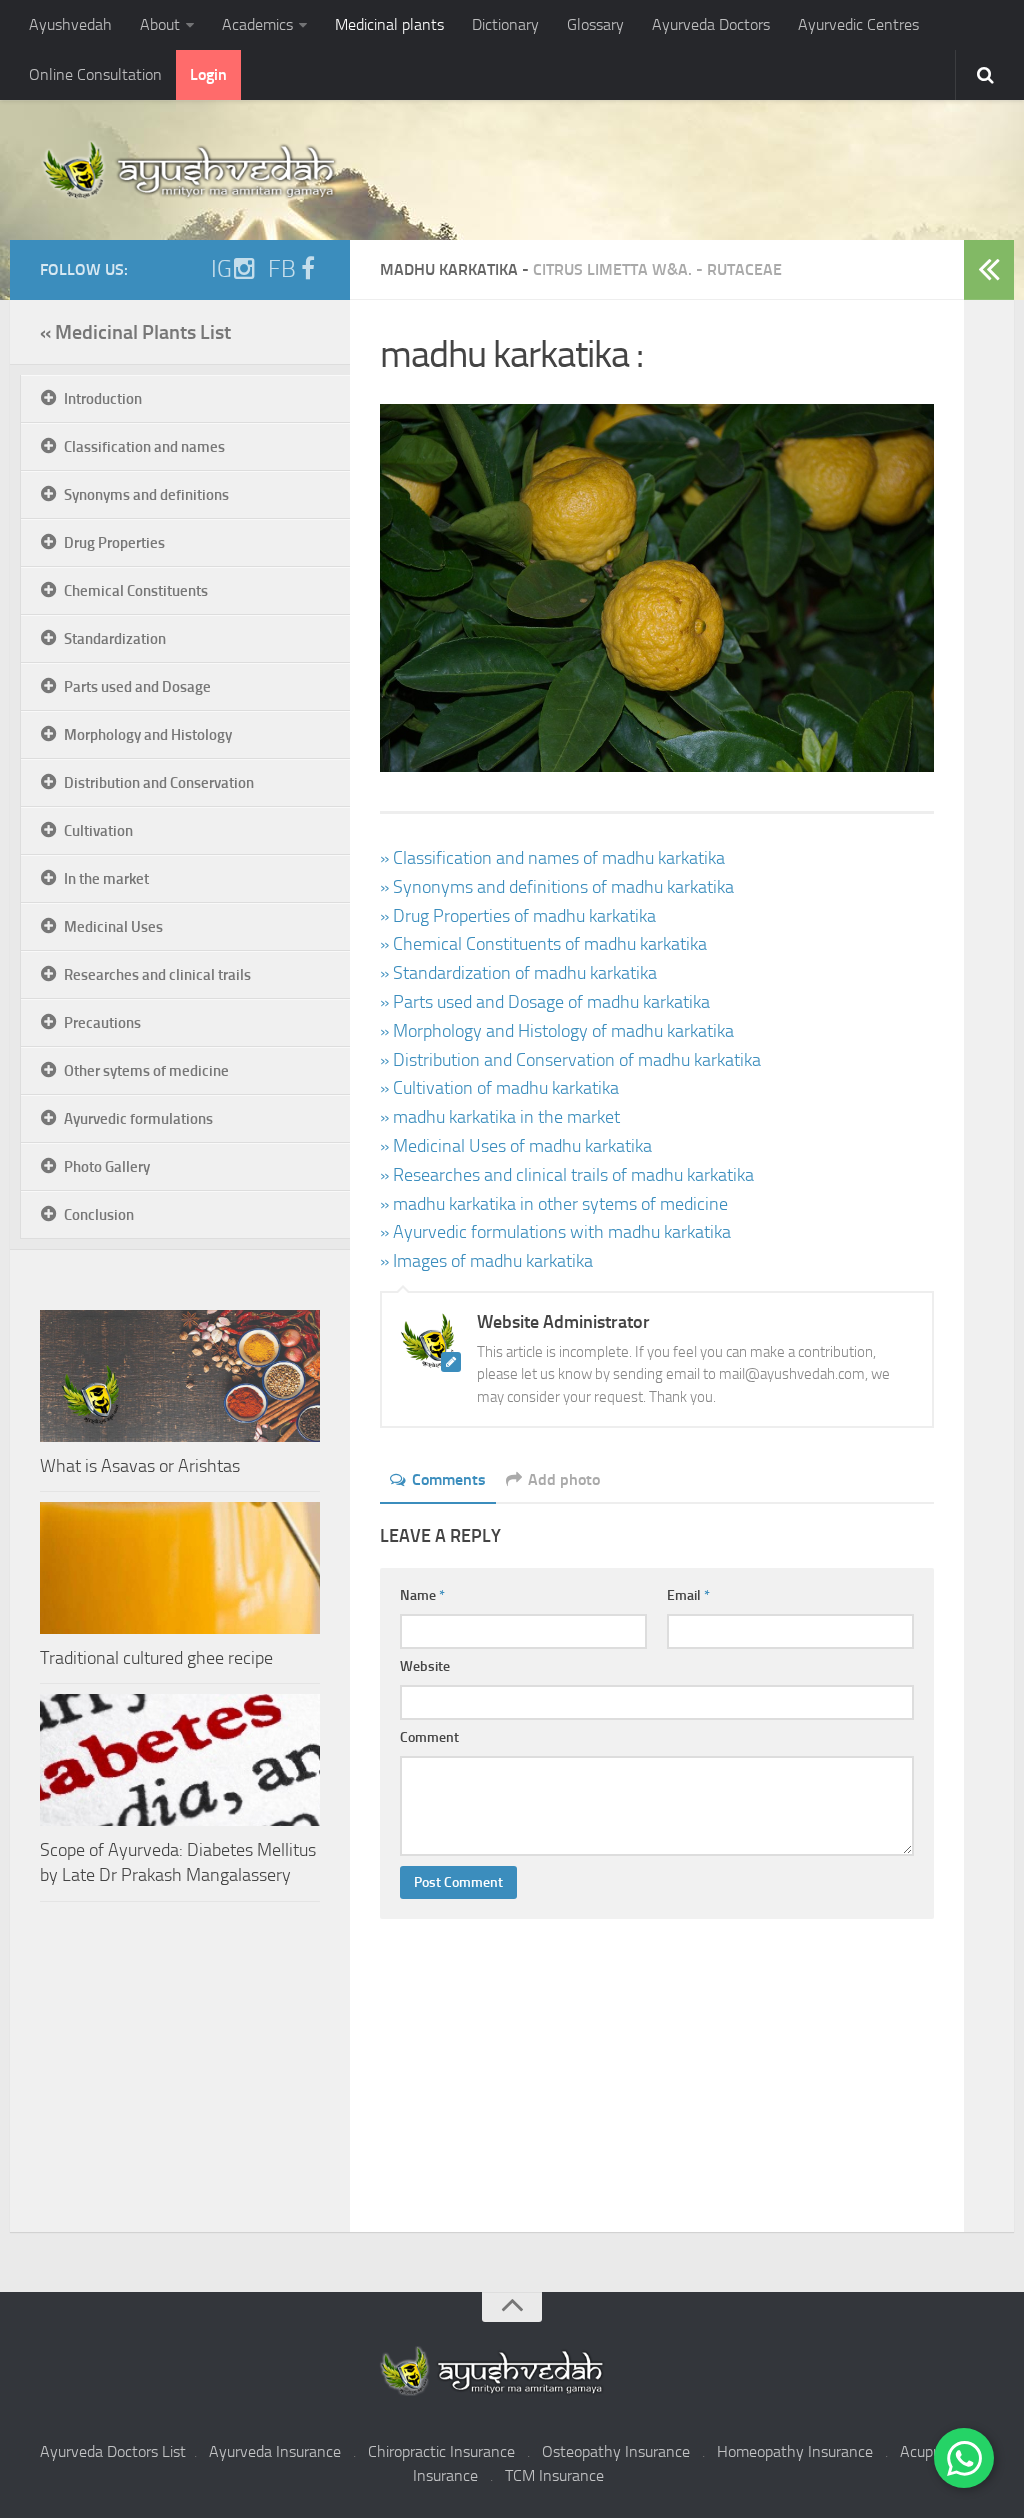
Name (422, 1595)
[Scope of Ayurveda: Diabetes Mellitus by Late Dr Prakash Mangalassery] (180, 1760)
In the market (106, 879)
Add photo (564, 1479)
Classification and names (144, 447)
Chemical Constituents (136, 591)
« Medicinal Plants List (135, 332)
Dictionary (505, 24)
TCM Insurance (554, 2475)
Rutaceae (744, 269)
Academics (257, 24)
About (160, 24)
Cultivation (98, 831)
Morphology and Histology (148, 735)
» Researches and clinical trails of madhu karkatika (567, 1175)
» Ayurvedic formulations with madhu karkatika (555, 1232)
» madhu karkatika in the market (500, 1117)
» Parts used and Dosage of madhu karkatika (545, 1002)
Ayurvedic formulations (138, 1119)
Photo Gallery (107, 1167)
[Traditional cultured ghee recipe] (180, 1568)
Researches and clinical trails (157, 975)
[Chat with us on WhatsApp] (964, 2458)
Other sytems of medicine (146, 1071)
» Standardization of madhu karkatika (518, 973)
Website (425, 1666)
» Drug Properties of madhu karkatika (518, 916)
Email (688, 1595)
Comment (429, 1737)
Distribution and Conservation (159, 783)
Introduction (103, 399)
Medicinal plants (389, 24)
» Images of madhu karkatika (486, 1261)
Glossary (595, 24)
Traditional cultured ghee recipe (156, 1658)
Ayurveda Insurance (275, 2451)
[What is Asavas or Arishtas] (180, 1376)
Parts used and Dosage (137, 687)
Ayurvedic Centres (858, 24)
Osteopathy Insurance (616, 2451)
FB (282, 269)
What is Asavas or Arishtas (140, 1466)
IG (221, 269)
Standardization (115, 639)
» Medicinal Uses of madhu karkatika (516, 1146)
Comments (449, 1479)
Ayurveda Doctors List (113, 2451)
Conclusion (99, 1215)
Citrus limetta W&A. (612, 269)
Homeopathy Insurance (795, 2451)
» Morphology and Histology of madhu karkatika (557, 1031)
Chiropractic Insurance (441, 2451)
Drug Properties (114, 543)
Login (208, 74)
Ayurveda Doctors (711, 24)
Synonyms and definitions (146, 495)
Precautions (102, 1023)
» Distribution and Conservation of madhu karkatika (570, 1060)
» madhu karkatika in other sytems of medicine (554, 1204)
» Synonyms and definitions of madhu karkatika (557, 887)
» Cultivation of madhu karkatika (499, 1088)
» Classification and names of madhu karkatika (552, 858)
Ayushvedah (70, 24)
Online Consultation (95, 74)
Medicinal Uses (113, 927)
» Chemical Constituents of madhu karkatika (543, 944)
